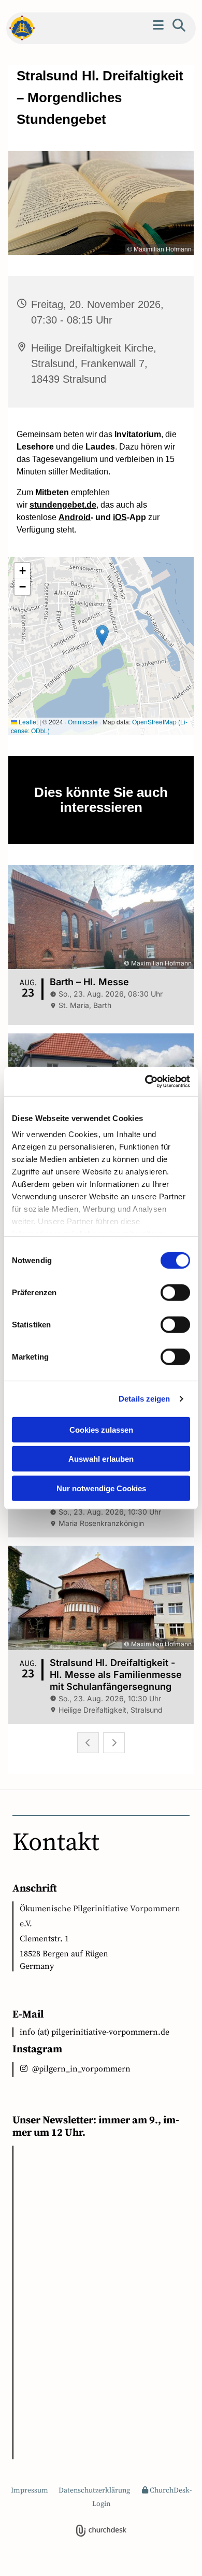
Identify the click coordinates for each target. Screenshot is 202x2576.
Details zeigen (144, 1399)
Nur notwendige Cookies (101, 1488)
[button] (158, 25)
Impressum (30, 2490)
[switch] (175, 1292)
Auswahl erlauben (101, 1459)
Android (75, 517)
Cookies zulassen (101, 1429)
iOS (120, 517)
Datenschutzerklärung (94, 2490)
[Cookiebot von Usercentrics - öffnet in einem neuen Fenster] (145, 1082)
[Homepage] (19, 28)
